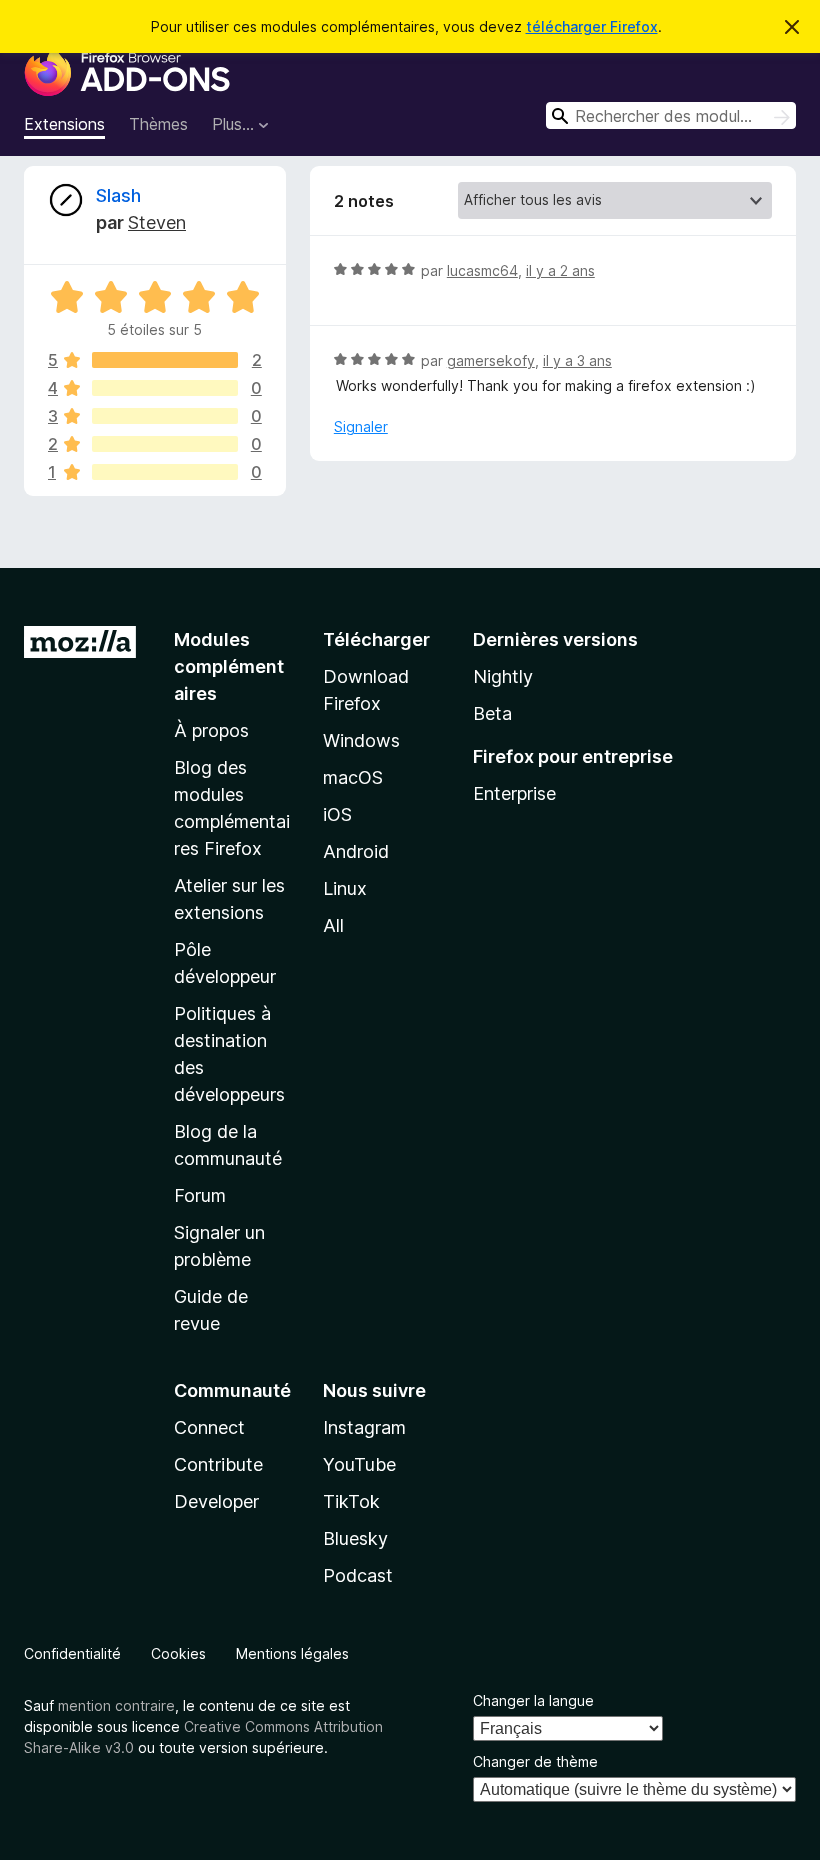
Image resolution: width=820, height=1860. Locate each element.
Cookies (178, 1653)
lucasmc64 (482, 270)
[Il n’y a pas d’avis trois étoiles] (165, 416)
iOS (337, 814)
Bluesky (355, 1538)
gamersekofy (491, 360)
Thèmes (158, 124)
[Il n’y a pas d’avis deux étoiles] (165, 444)
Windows (361, 740)
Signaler (361, 426)
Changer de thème (535, 1761)
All (333, 925)
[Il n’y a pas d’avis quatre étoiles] (165, 388)
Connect (209, 1427)
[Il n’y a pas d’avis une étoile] (165, 472)
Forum (200, 1195)
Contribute (218, 1464)
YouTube (359, 1464)
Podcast (358, 1575)
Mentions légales (292, 1653)
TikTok (351, 1501)
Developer (216, 1501)
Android (356, 851)
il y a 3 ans (577, 360)
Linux (345, 888)
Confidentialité (72, 1653)
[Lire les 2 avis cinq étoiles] (165, 360)
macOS (353, 777)
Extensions (64, 124)
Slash (118, 195)
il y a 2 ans (560, 270)
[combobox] (671, 115)
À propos (211, 730)
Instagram (364, 1427)
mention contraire (116, 1705)
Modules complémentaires (229, 666)
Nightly (503, 676)
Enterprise (514, 793)
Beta (492, 713)
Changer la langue (533, 1700)
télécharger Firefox (592, 26)
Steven (157, 222)
